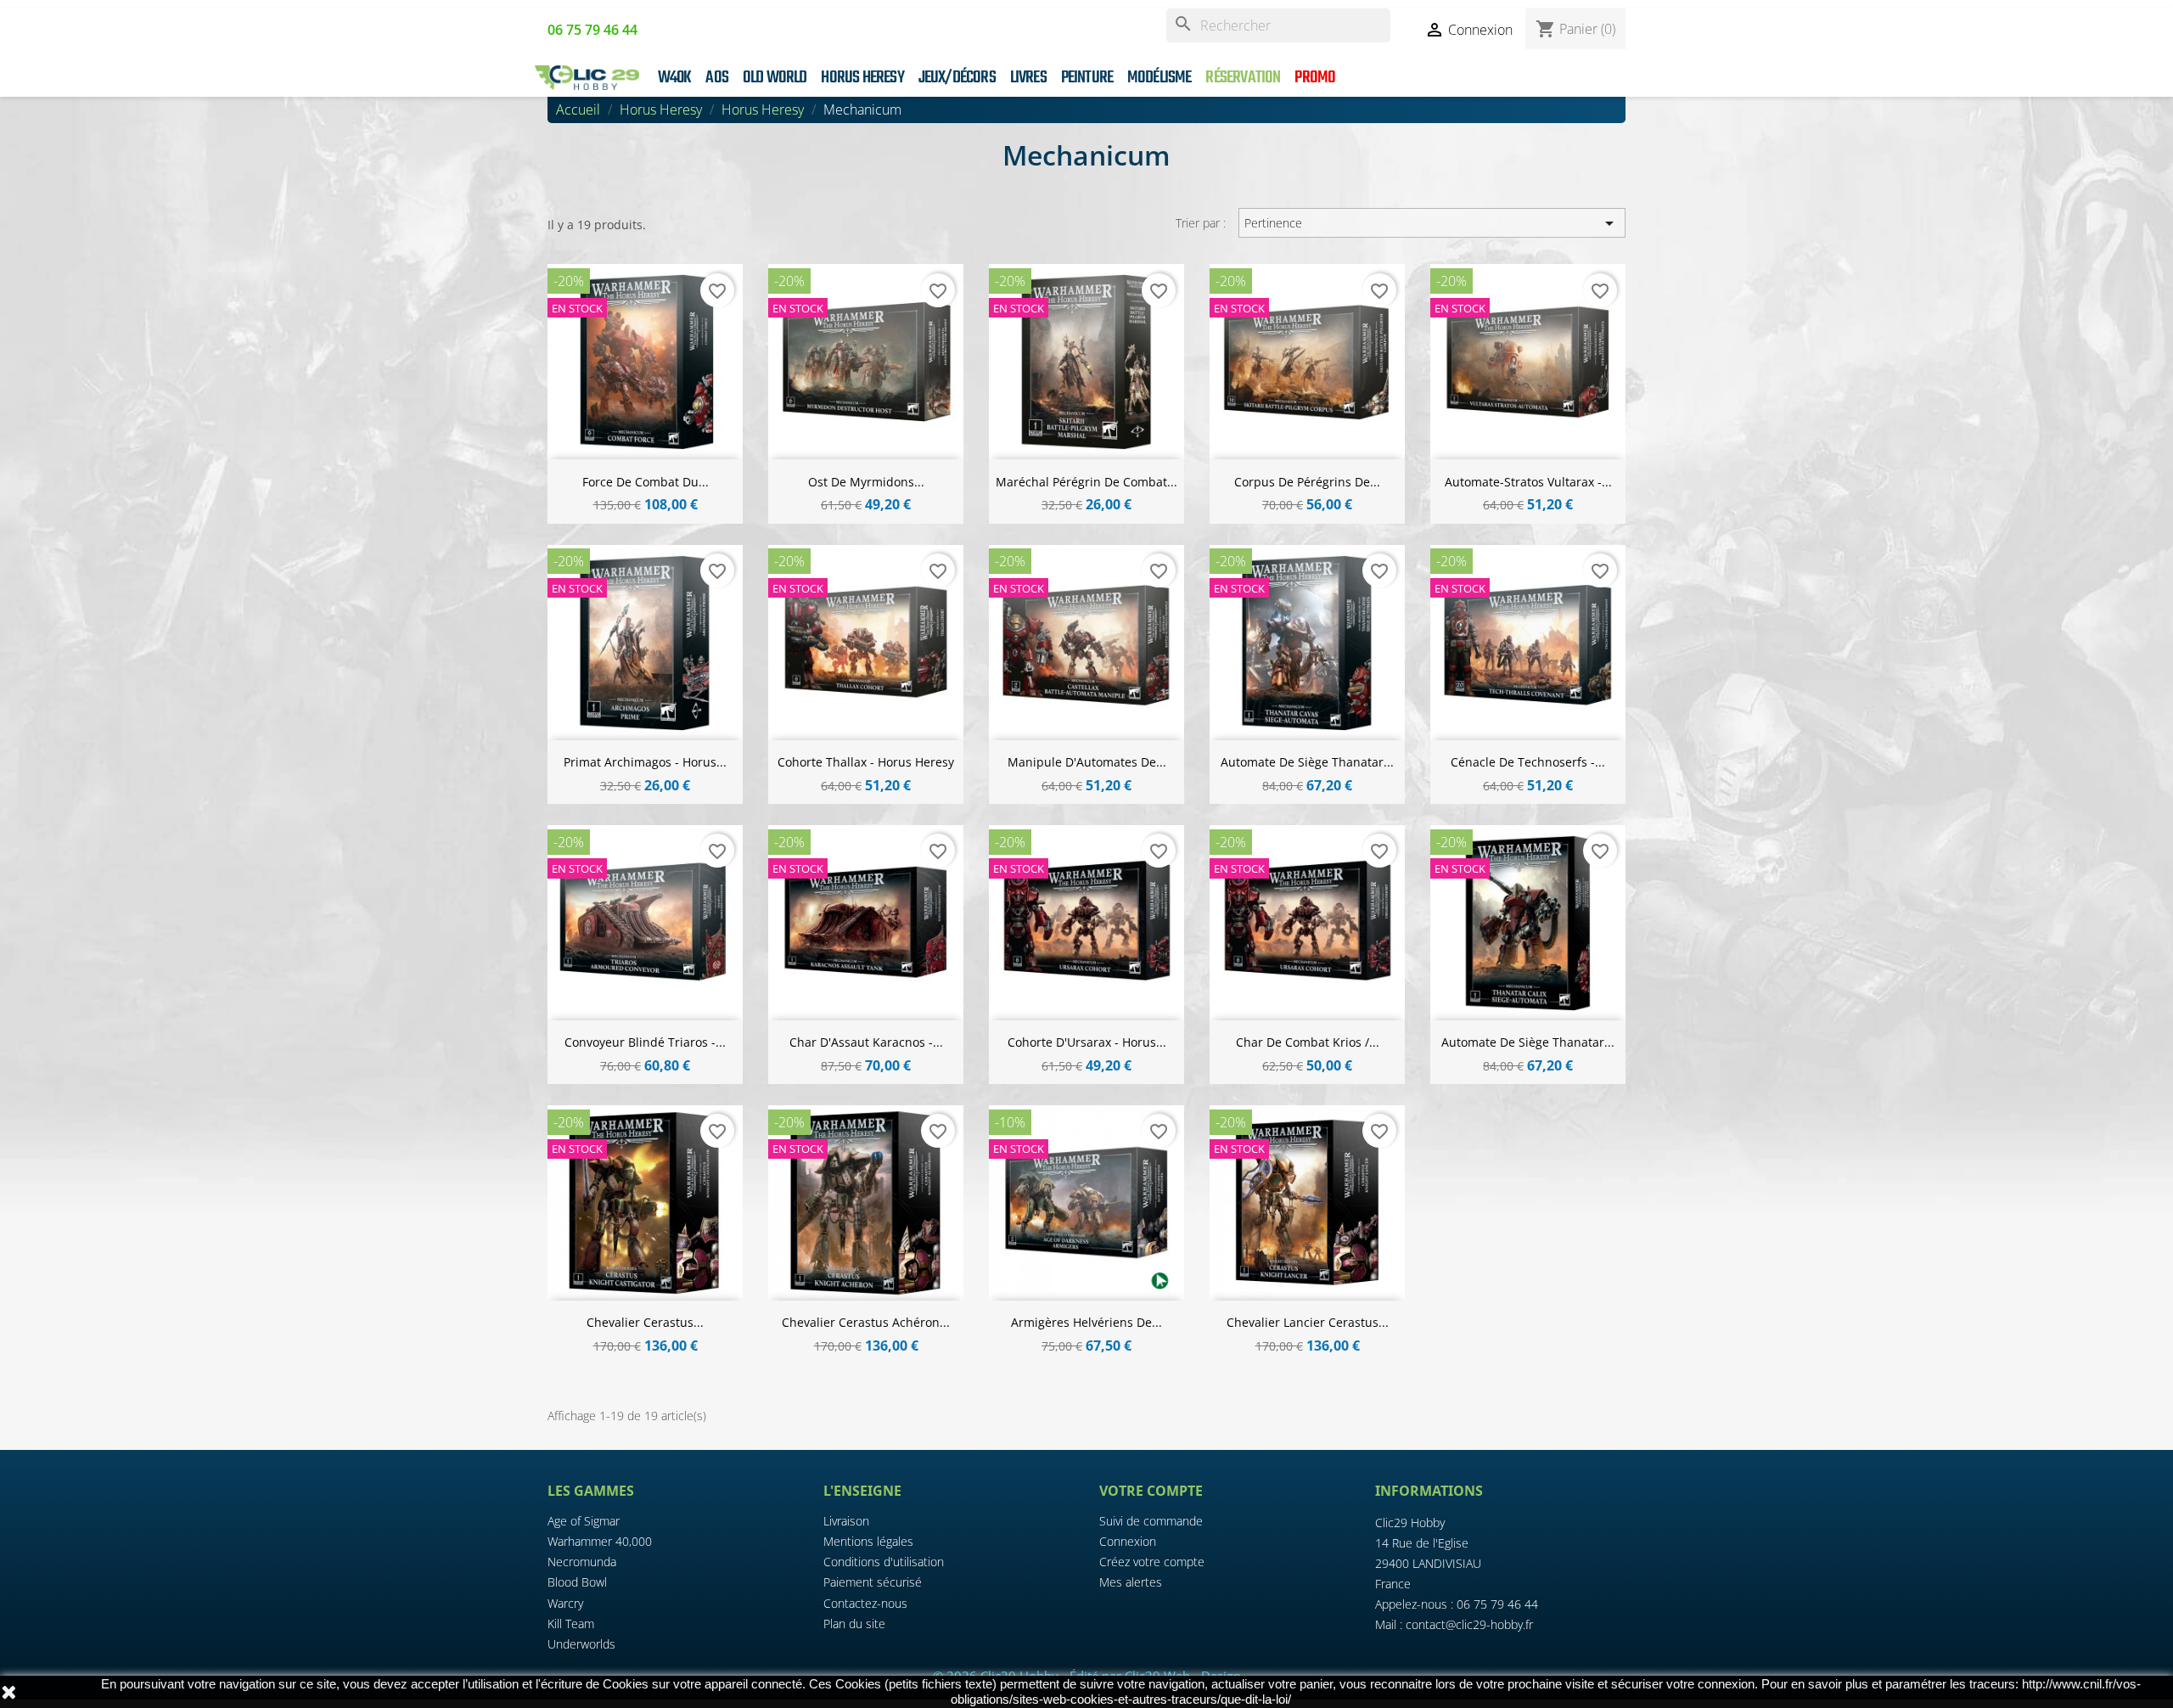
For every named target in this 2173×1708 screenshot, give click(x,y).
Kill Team (571, 1624)
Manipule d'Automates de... (1087, 762)
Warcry (565, 1603)
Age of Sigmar (584, 1521)
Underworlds (581, 1644)
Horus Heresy (862, 78)
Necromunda (582, 1562)
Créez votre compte (1152, 1562)
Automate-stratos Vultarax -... (1528, 482)
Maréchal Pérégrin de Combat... (1086, 482)
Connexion (1128, 1541)
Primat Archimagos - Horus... (645, 762)
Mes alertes (1131, 1582)
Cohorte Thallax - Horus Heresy (866, 762)
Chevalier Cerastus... (645, 1322)
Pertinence (1432, 223)
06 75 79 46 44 (1497, 1604)
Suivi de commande (1151, 1521)
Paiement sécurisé (873, 1582)
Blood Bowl (577, 1582)
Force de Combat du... (646, 482)
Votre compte (1151, 1491)
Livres (1028, 78)
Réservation (1243, 78)
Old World (775, 78)
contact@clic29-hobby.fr (1469, 1624)
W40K (675, 78)
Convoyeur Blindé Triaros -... (645, 1042)
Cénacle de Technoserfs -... (1528, 762)
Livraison (846, 1521)
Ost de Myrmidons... (866, 482)
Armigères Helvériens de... (1086, 1322)
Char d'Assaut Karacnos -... (866, 1042)
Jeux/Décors (957, 78)
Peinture (1087, 78)
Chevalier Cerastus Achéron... (866, 1322)
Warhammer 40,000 (600, 1541)
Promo (1315, 78)
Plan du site (854, 1624)
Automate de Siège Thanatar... (1307, 762)
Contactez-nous (865, 1603)
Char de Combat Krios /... (1308, 1042)
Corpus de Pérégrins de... (1307, 482)
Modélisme (1159, 78)
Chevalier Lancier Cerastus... (1308, 1322)
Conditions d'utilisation (884, 1562)
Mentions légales (868, 1541)
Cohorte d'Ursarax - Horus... (1087, 1042)
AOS (717, 78)
